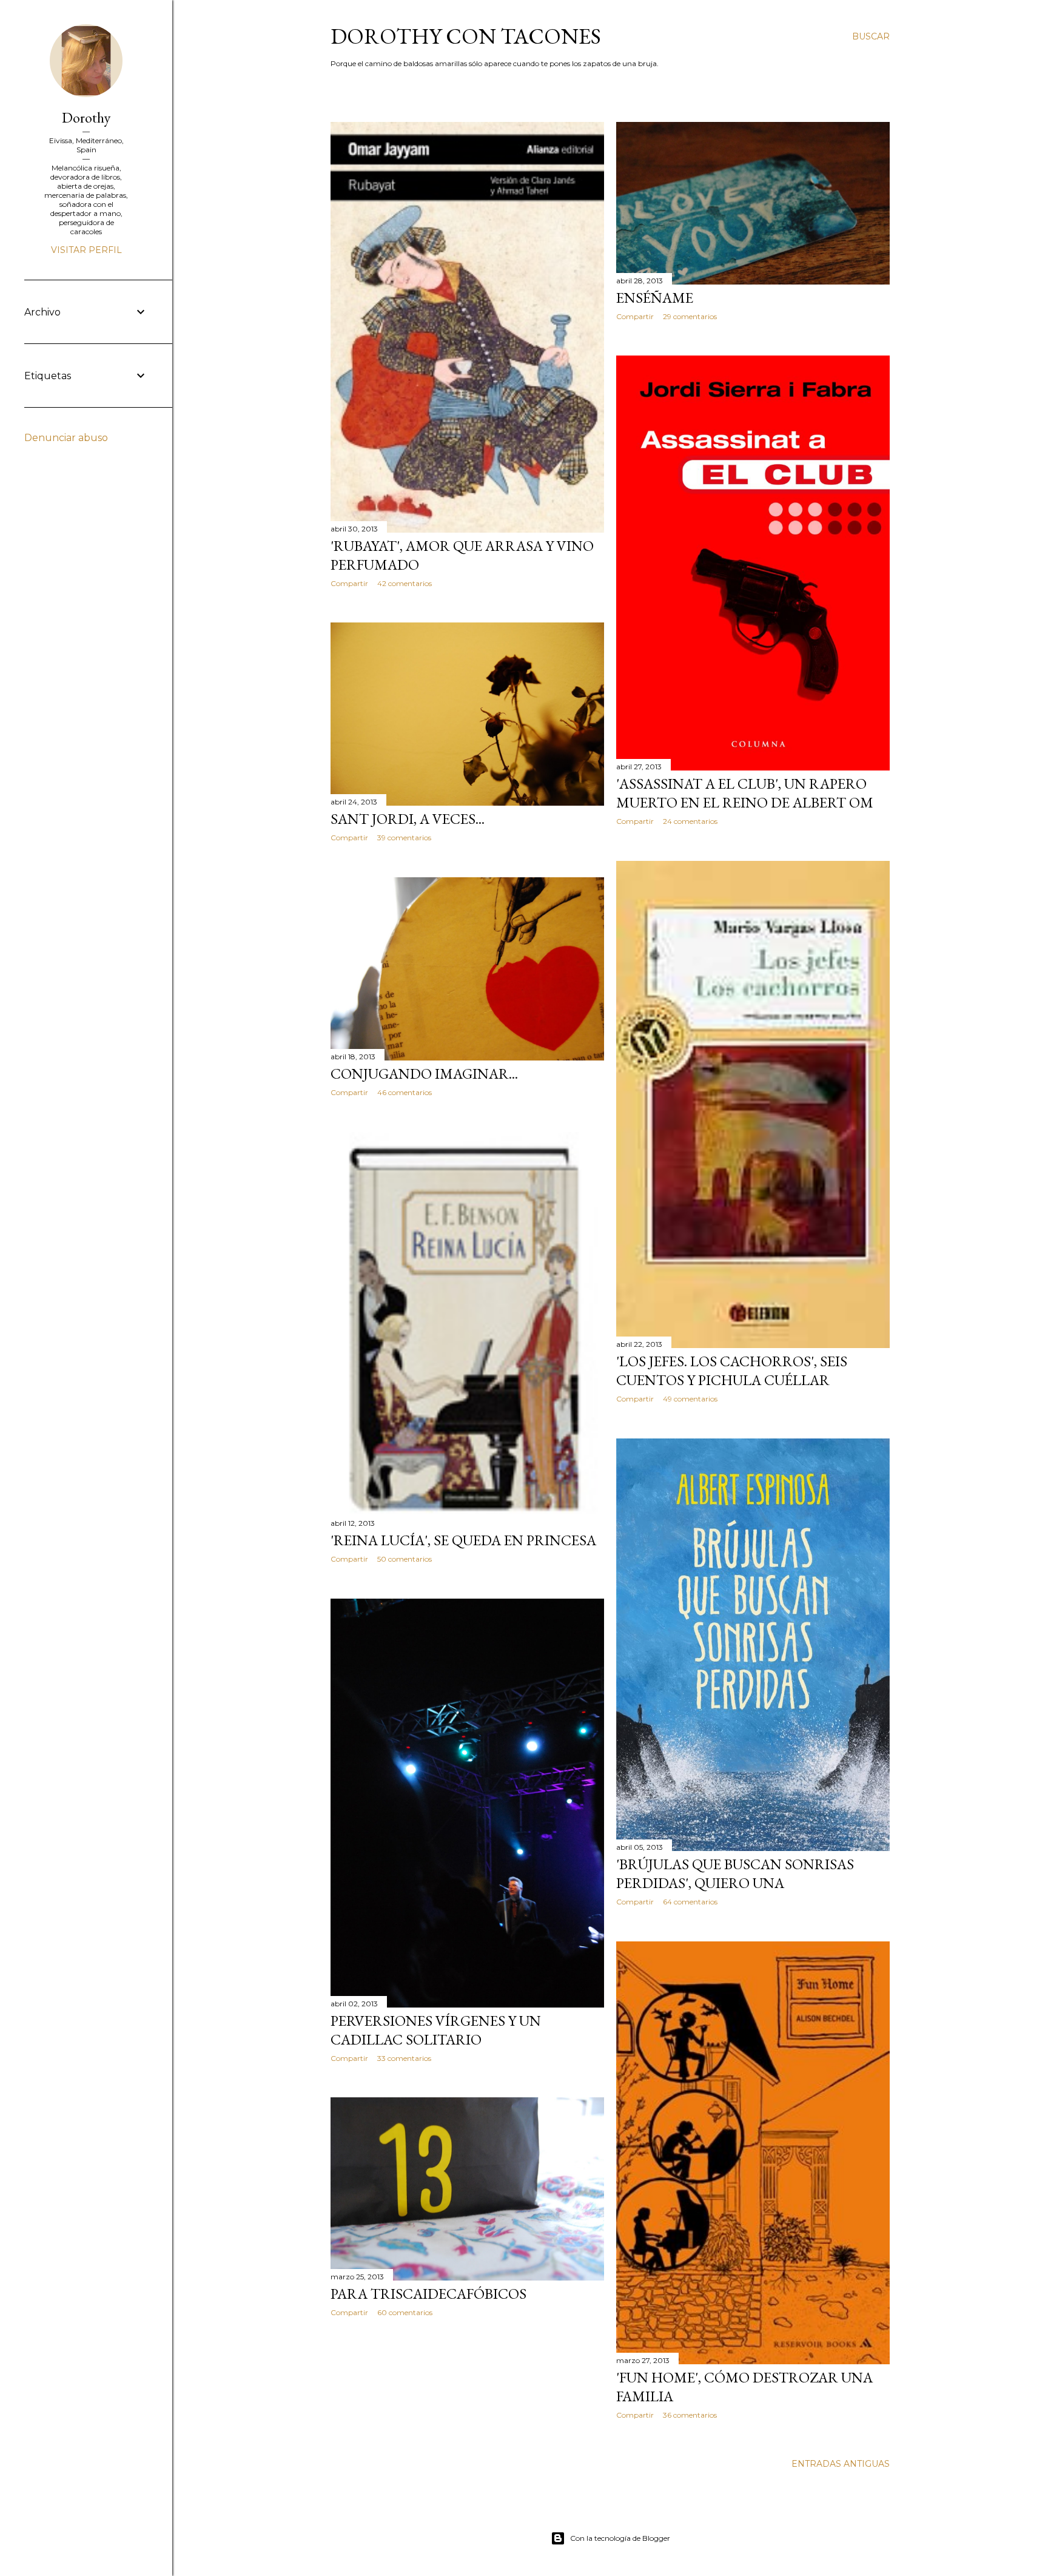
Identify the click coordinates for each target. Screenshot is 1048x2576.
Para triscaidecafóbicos (428, 2294)
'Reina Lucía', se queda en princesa (463, 1540)
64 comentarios (690, 1902)
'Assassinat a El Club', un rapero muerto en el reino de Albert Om (745, 793)
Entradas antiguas (841, 2464)
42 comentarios (405, 583)
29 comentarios (690, 316)
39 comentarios (404, 838)
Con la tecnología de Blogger (620, 2538)
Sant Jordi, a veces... (408, 819)
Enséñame (655, 298)
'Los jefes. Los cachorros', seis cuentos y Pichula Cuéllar (732, 1371)
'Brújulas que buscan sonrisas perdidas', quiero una (735, 1873)
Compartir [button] (349, 583)
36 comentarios (690, 2415)
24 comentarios (690, 821)
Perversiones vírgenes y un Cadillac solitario (436, 2030)
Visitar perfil (86, 250)
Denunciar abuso (66, 438)
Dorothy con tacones (466, 36)
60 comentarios (405, 2312)
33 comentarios (404, 2058)
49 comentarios (690, 1399)
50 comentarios (405, 1559)
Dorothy (86, 117)
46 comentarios (405, 1092)
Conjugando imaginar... (424, 1074)
